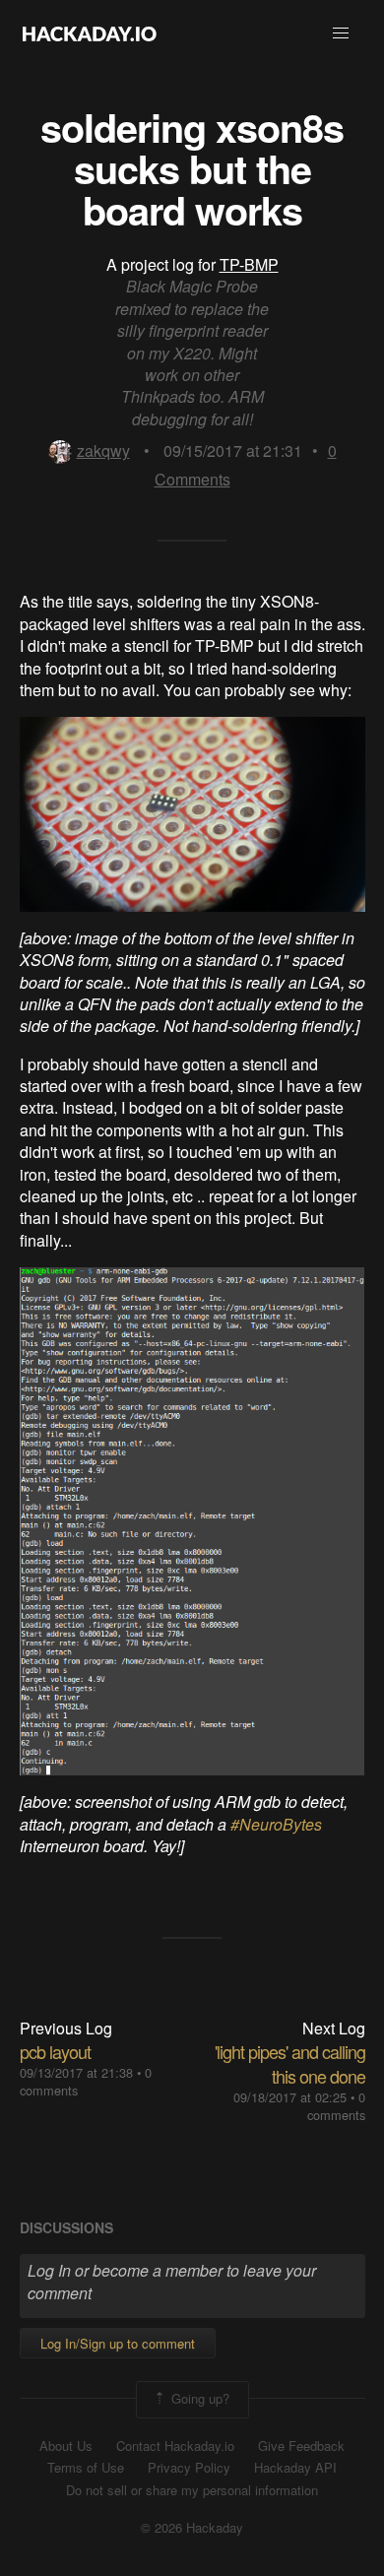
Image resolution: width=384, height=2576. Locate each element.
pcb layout (55, 2051)
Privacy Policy (189, 2468)
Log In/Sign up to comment (118, 2343)
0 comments (336, 2106)
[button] (341, 33)
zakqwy (103, 451)
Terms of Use (86, 2468)
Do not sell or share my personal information (192, 2490)
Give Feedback (301, 2446)
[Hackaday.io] (90, 33)
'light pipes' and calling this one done (290, 2063)
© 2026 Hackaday (192, 2528)
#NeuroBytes (276, 1824)
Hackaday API (295, 2468)
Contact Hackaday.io (175, 2446)
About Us (66, 2446)
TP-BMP (249, 264)
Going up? (198, 2397)
